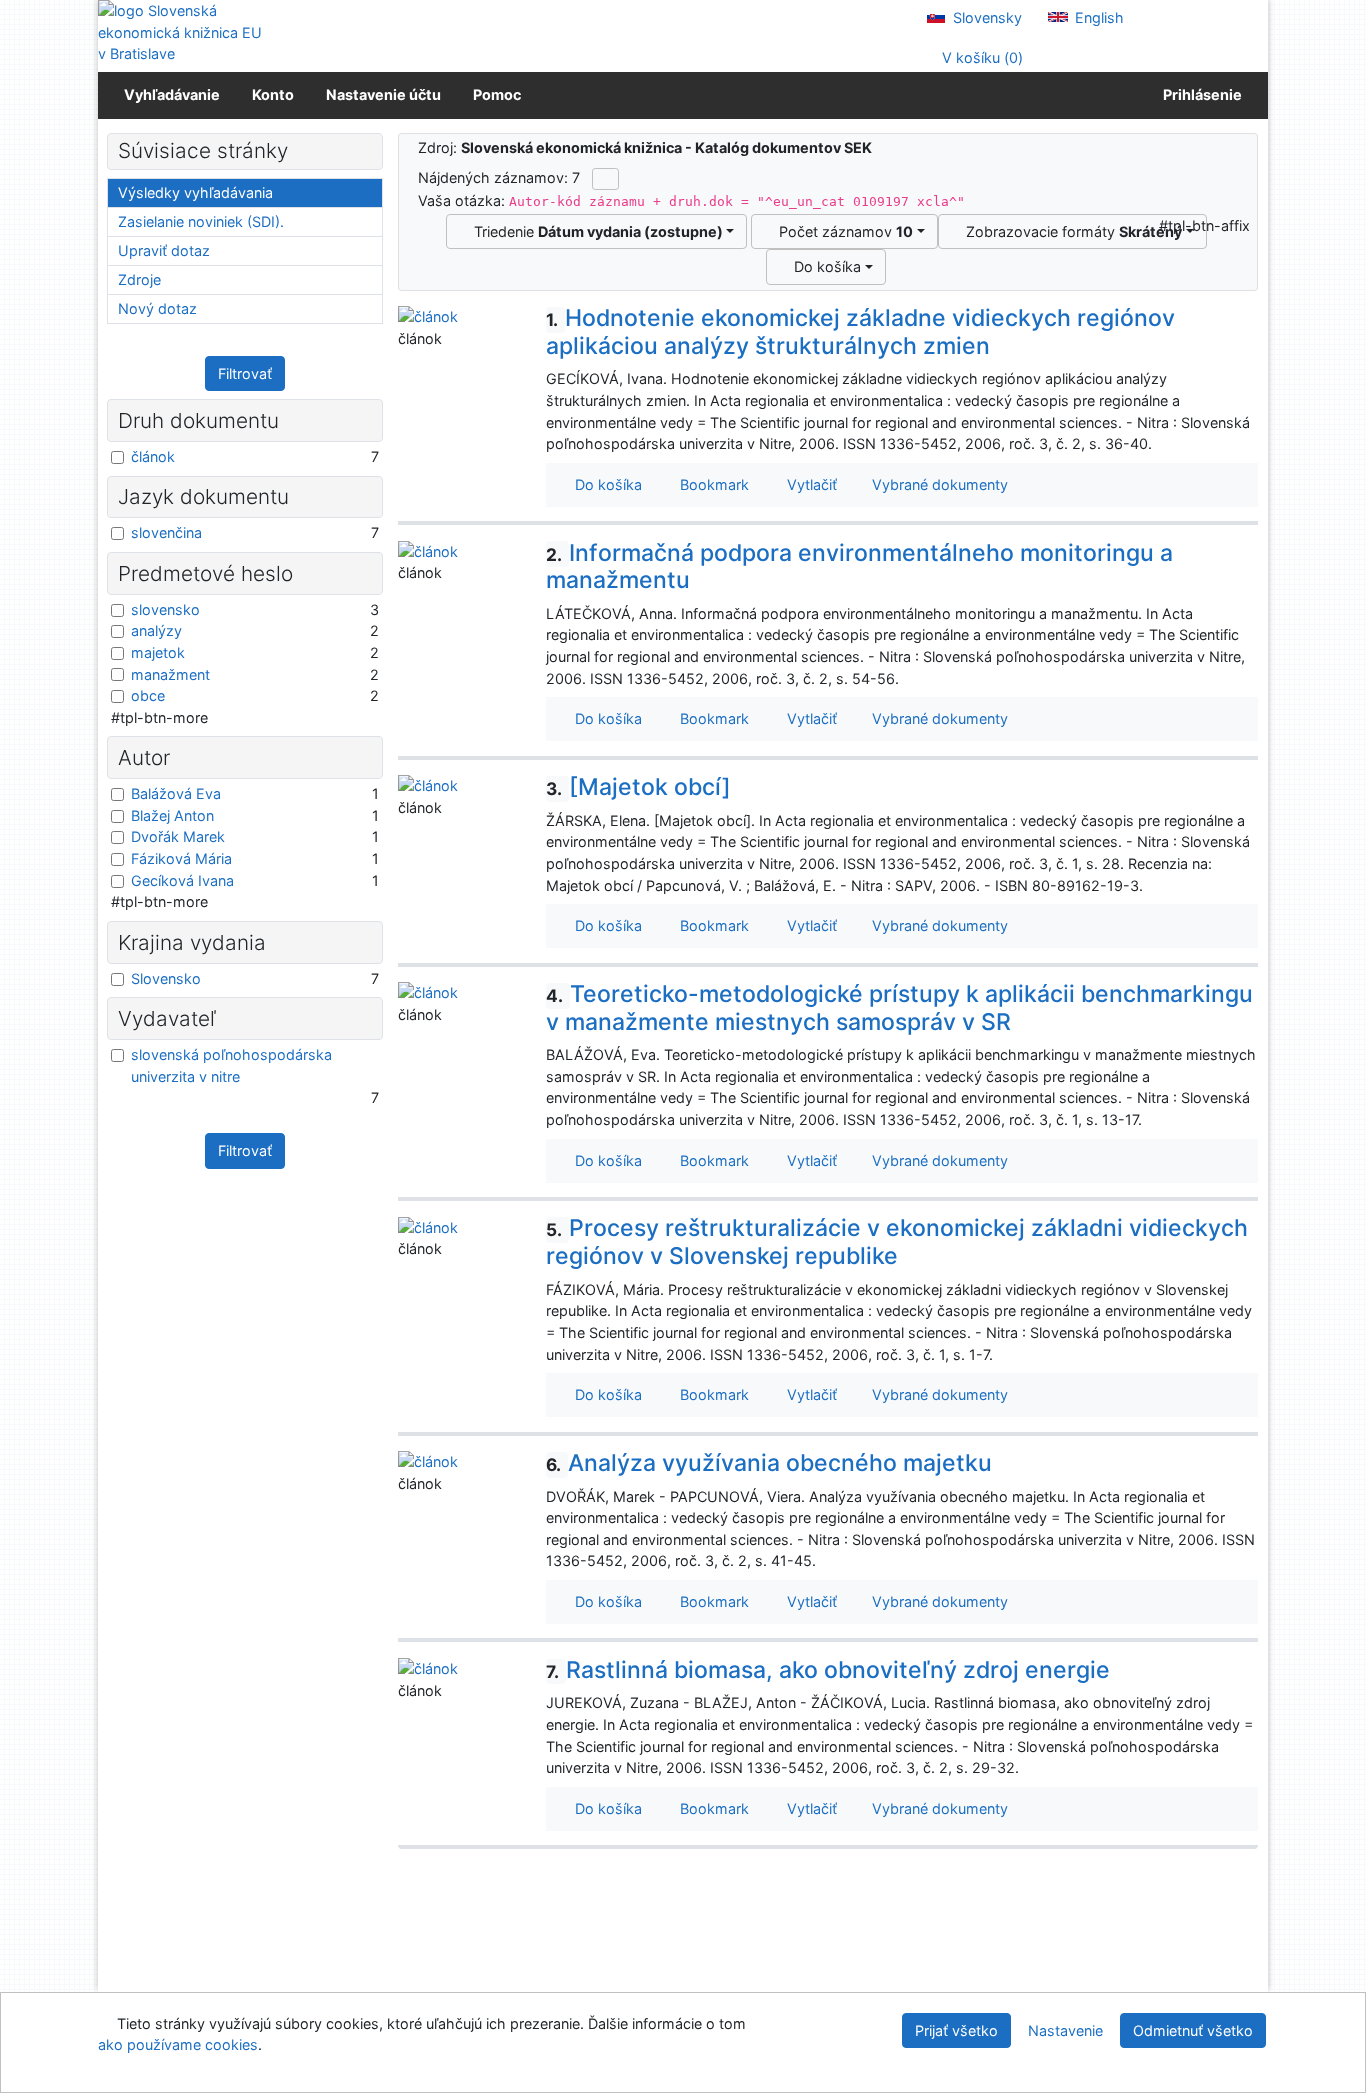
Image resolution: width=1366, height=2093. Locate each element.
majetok (158, 652)
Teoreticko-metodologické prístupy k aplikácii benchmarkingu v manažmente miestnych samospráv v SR (899, 1008)
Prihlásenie (1199, 94)
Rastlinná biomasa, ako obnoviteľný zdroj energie (828, 1670)
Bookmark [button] (710, 484)
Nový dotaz (157, 308)
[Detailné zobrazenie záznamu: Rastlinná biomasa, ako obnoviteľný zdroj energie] (428, 1667)
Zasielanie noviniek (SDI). (201, 221)
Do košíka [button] (604, 484)
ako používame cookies (178, 2044)
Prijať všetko (956, 2030)
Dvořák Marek (178, 836)
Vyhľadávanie (172, 94)
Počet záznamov (842, 231)
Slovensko (166, 978)
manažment (170, 674)
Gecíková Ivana (182, 880)
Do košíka (823, 266)
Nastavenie (1065, 2030)
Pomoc (497, 94)
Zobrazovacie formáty (1070, 231)
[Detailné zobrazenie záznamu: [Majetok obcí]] (428, 784)
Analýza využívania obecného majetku (769, 1463)
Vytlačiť (808, 484)
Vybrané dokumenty (938, 484)
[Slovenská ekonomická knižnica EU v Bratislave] (183, 32)
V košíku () (980, 57)
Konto (273, 94)
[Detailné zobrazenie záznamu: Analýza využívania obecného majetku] (428, 1460)
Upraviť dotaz (164, 250)
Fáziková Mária (181, 858)
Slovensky (985, 17)
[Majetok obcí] (638, 787)
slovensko (165, 609)
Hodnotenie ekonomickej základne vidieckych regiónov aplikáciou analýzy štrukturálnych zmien (860, 332)
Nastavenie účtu (383, 94)
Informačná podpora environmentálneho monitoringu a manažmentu (859, 567)
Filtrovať (245, 373)
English (1097, 17)
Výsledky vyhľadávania (195, 192)
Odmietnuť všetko (1193, 2030)
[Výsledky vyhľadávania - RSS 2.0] (605, 179)
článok (153, 456)
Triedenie (594, 231)
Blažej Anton (172, 815)
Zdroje (139, 279)
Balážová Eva (176, 793)
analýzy (156, 630)
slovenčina (166, 532)
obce (148, 695)
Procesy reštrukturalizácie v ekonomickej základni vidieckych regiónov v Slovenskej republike (897, 1242)
